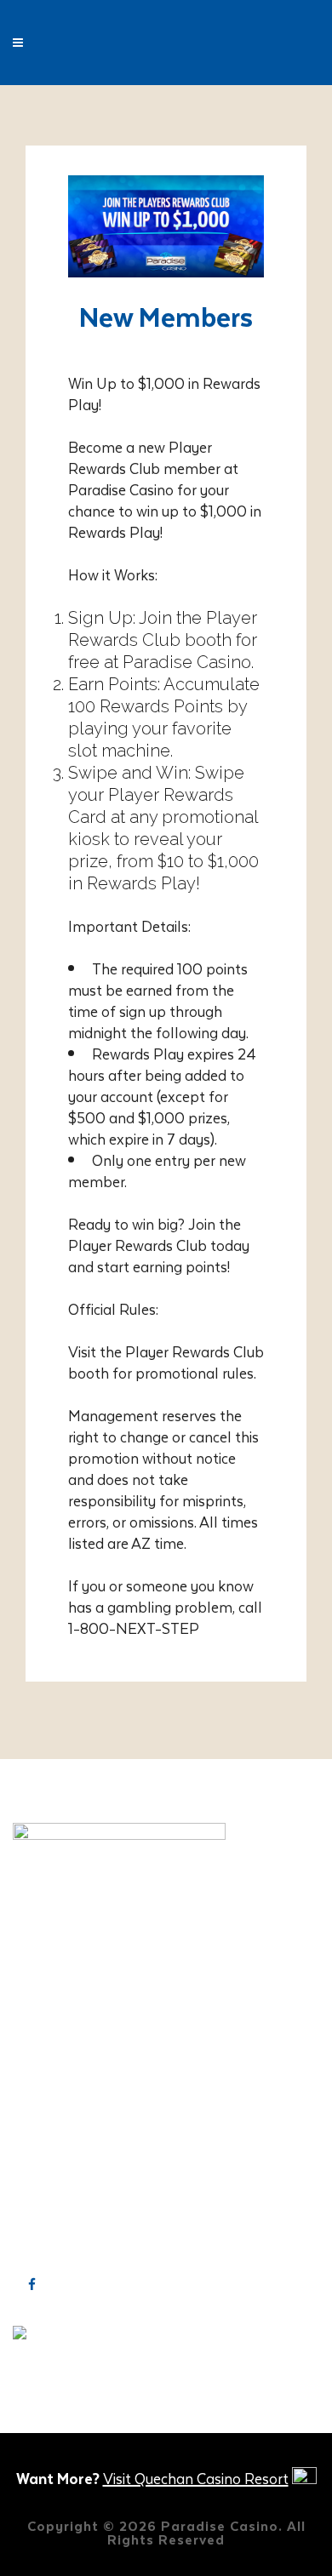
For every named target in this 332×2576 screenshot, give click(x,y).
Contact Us (50, 2013)
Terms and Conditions (84, 2124)
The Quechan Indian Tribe (97, 2080)
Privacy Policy (59, 2102)
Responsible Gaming (82, 2058)
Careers (38, 2036)
